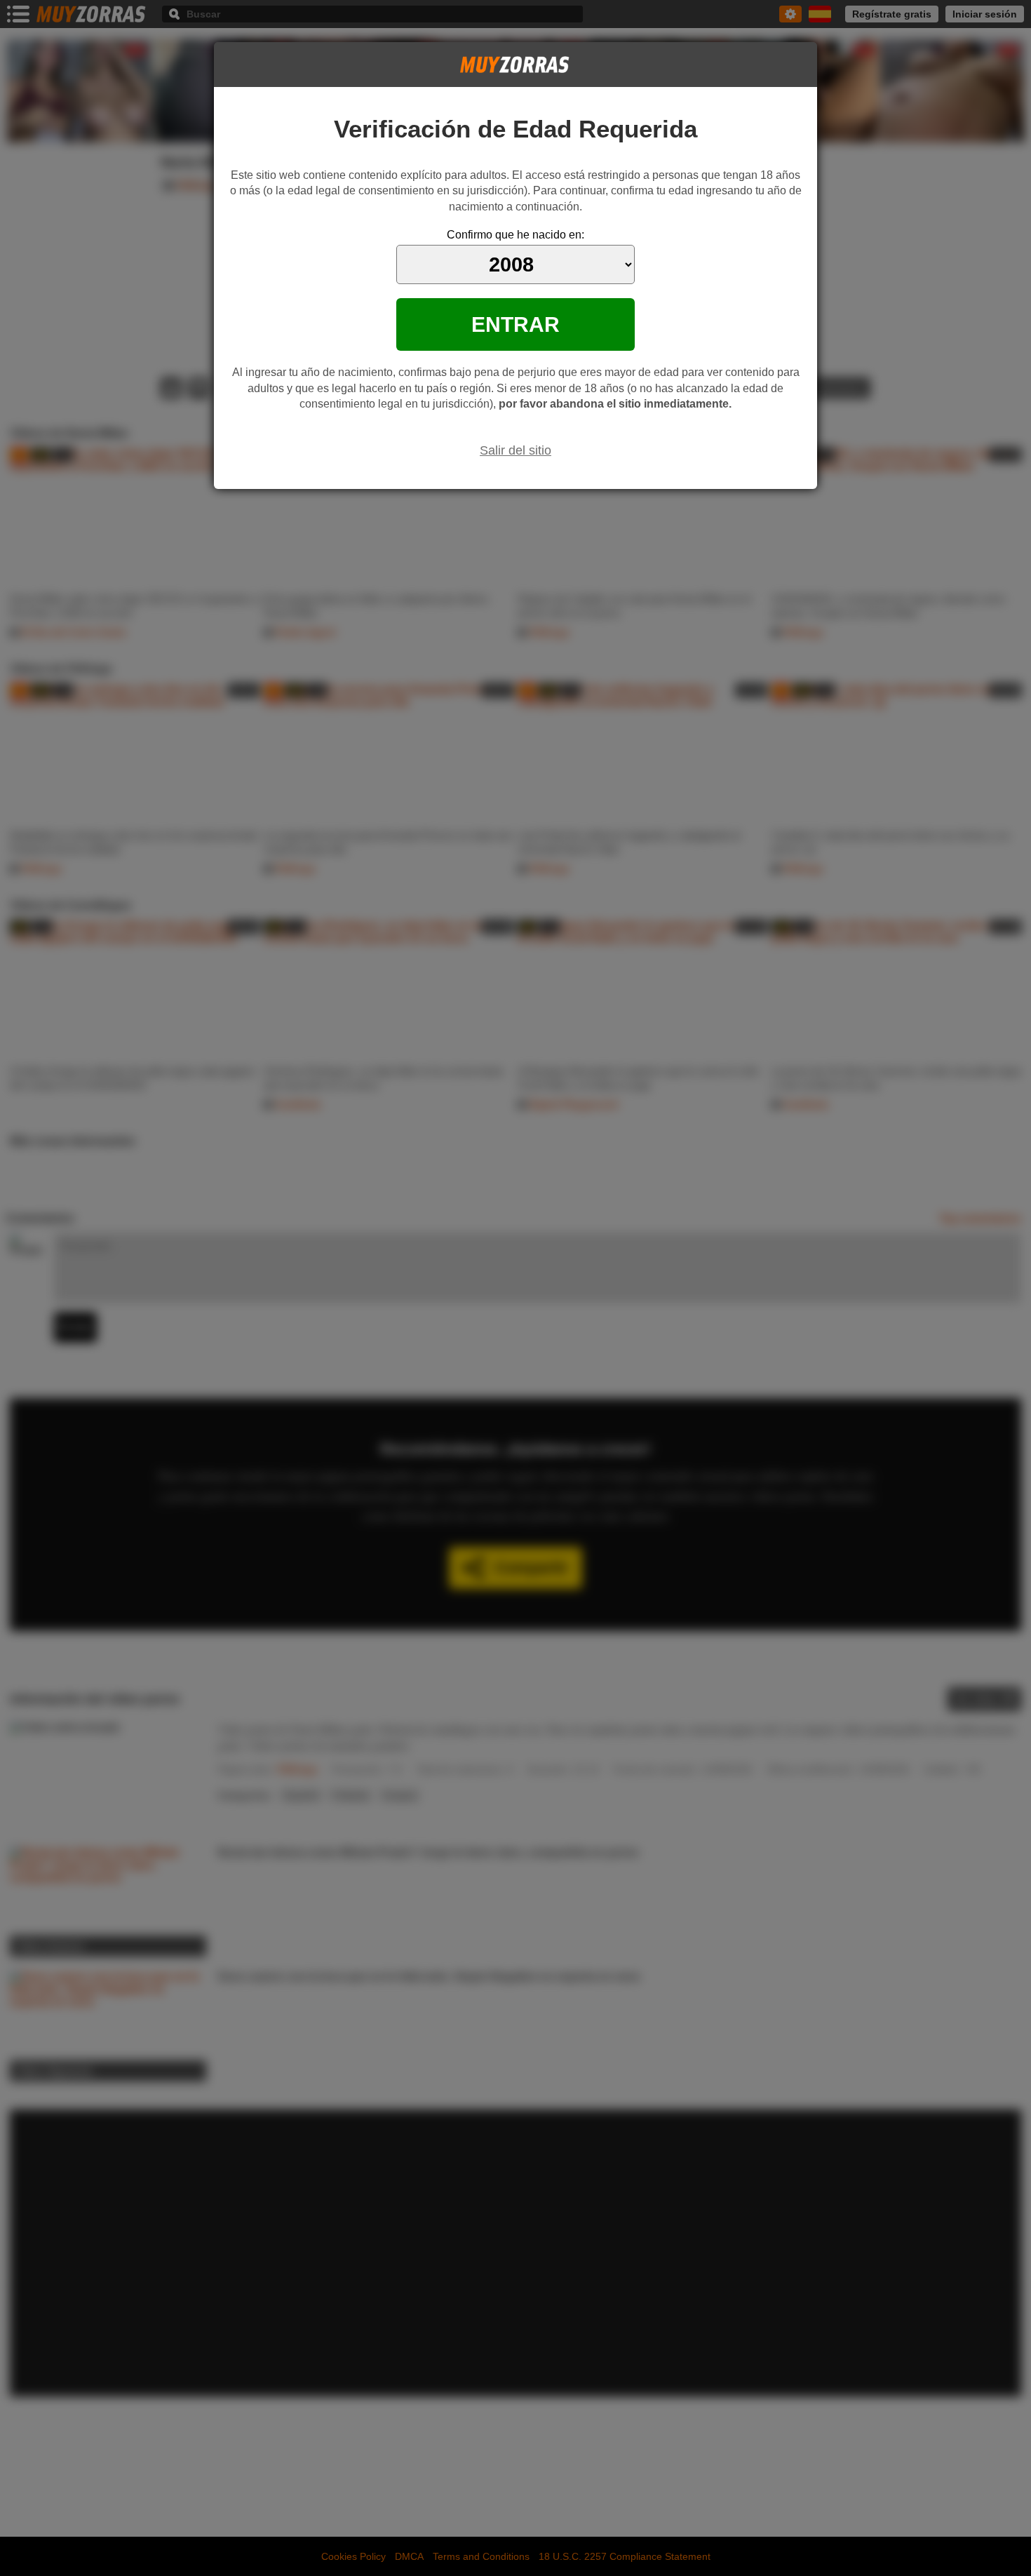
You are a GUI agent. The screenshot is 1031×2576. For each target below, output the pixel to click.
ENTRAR (515, 324)
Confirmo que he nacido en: (515, 235)
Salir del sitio (515, 450)
